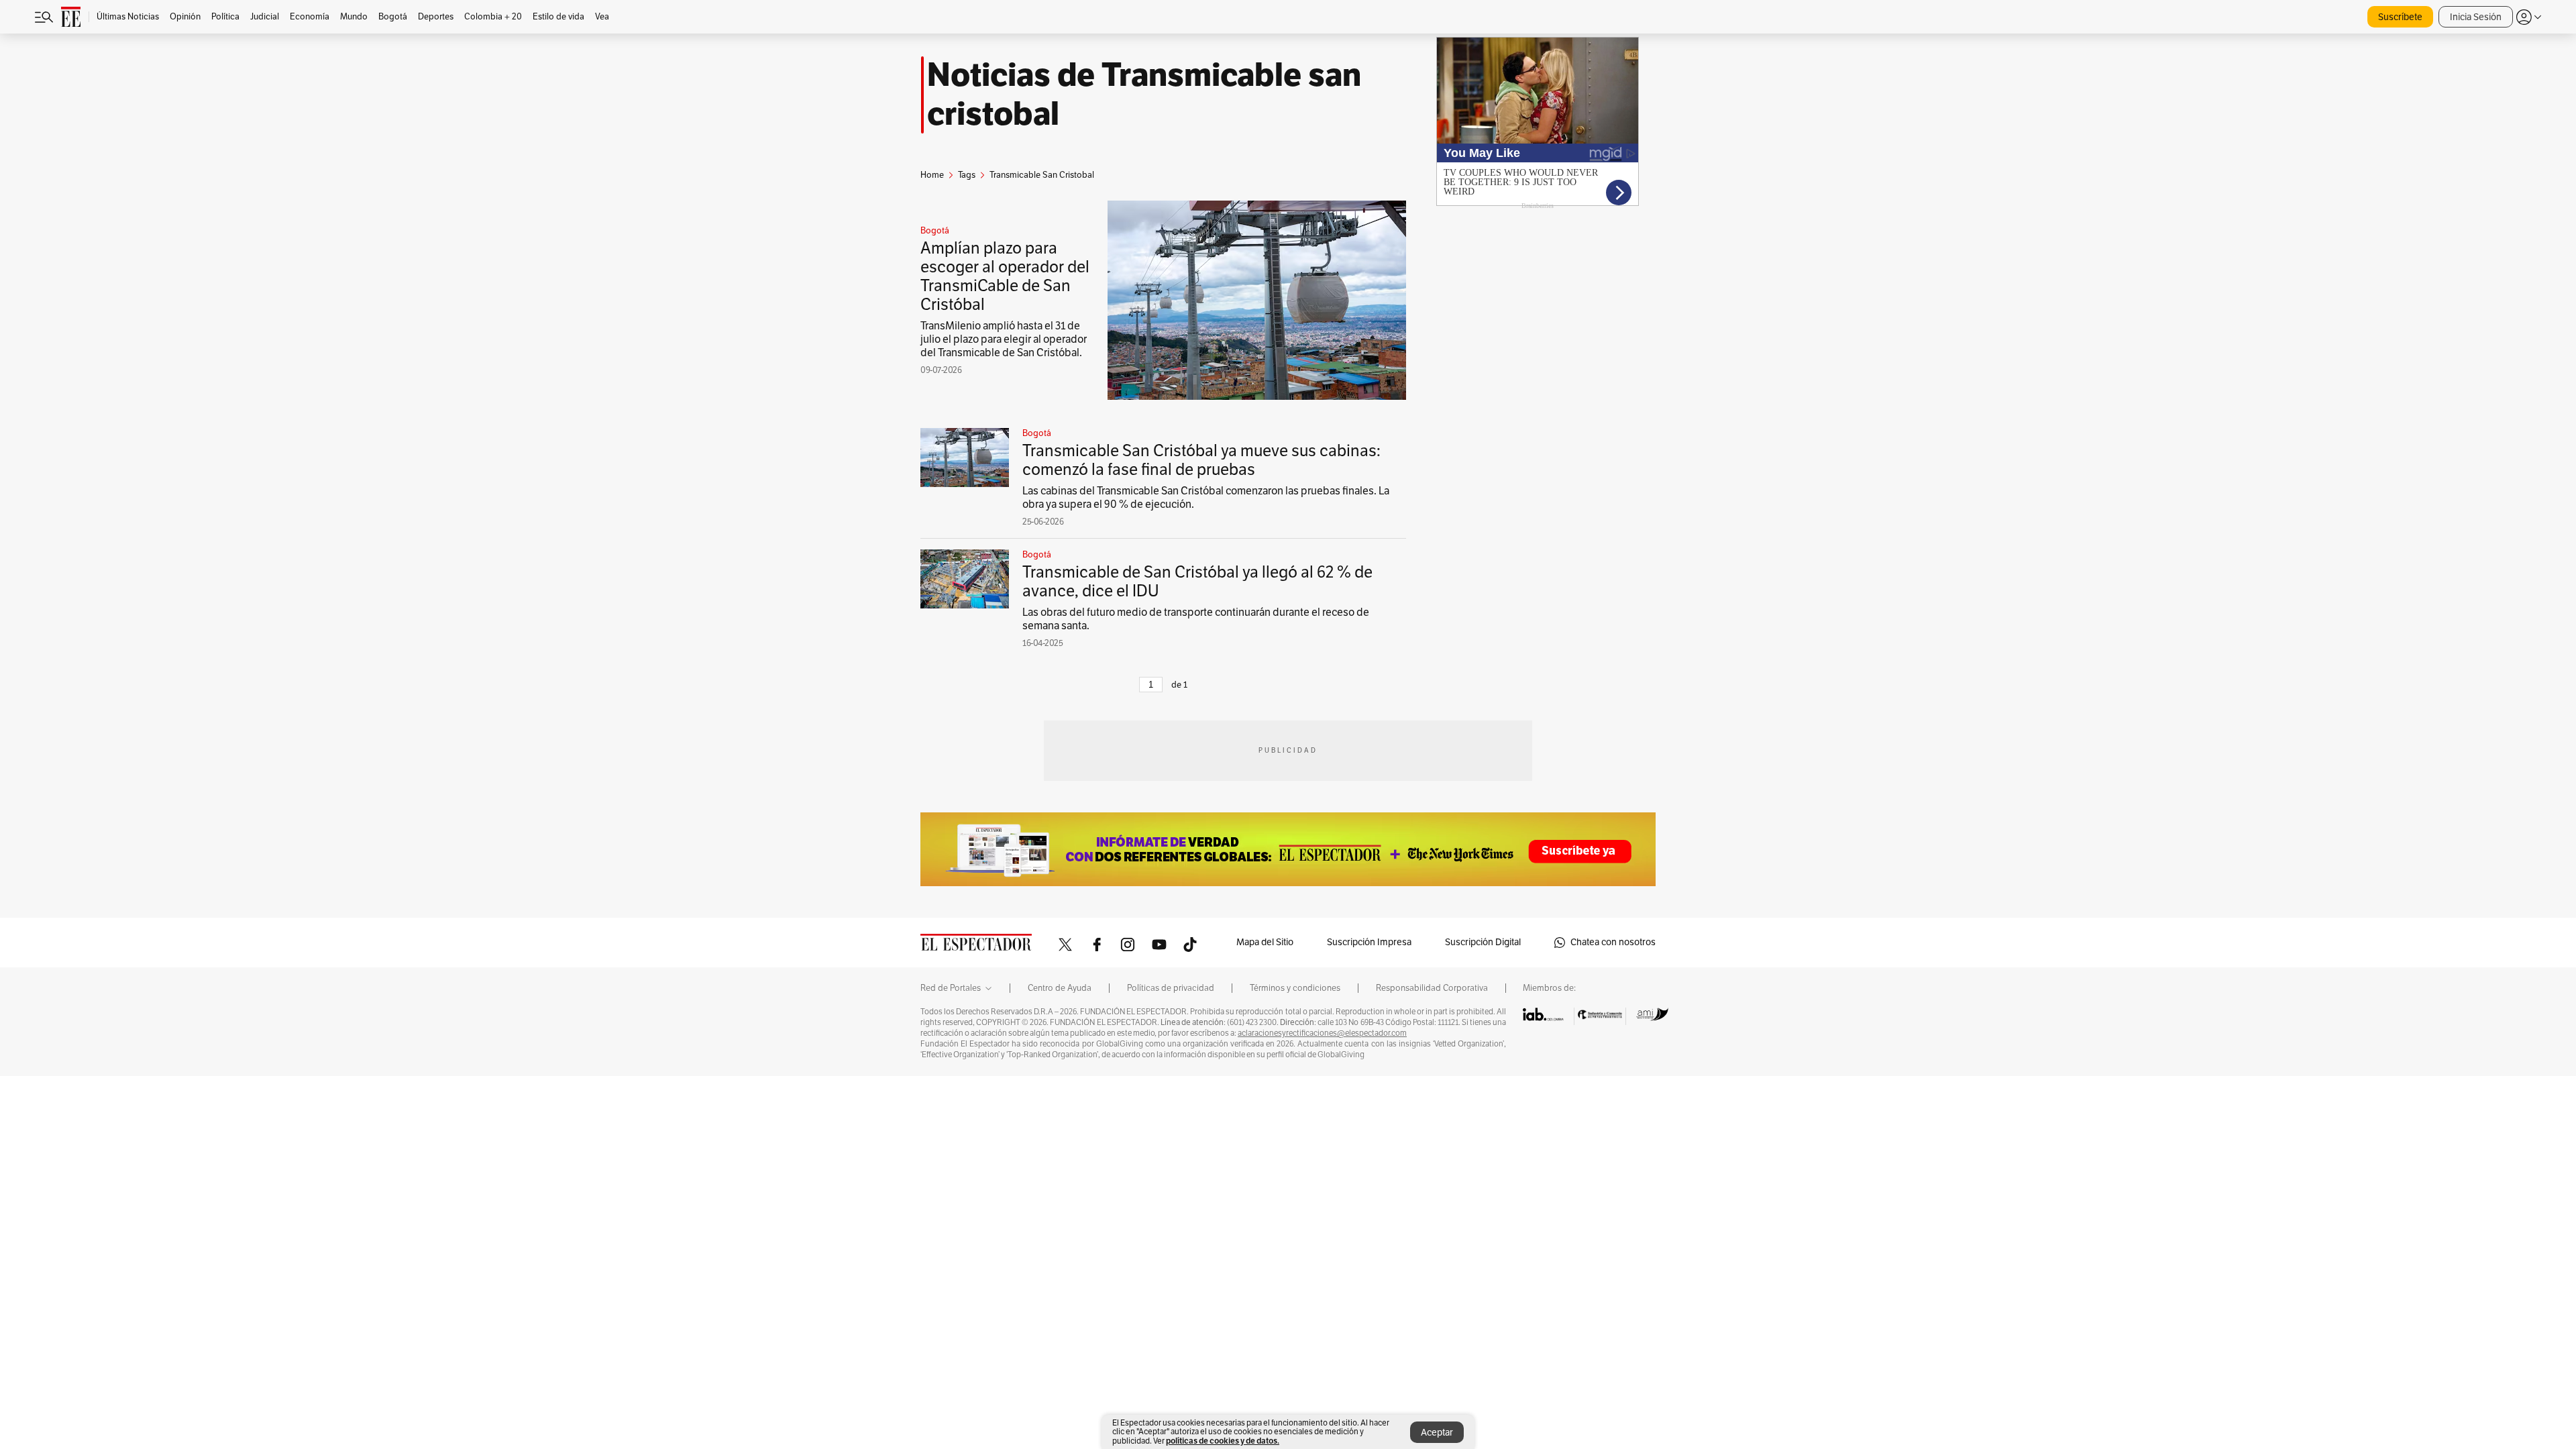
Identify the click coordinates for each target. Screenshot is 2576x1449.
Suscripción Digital (1483, 942)
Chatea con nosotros (1613, 942)
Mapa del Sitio (1265, 942)
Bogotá (935, 231)
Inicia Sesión (2476, 17)
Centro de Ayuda (1060, 988)
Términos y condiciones (1295, 988)
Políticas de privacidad (1171, 988)
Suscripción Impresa (1369, 942)
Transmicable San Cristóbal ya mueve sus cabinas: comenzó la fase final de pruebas (1201, 460)
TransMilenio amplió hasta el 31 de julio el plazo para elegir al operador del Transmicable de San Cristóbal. (1004, 339)
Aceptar (1437, 1433)
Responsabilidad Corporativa (1432, 988)
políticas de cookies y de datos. (1223, 1441)
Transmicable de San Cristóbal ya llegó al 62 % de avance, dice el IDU (1197, 582)
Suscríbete (2400, 17)
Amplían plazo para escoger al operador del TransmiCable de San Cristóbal (1005, 276)
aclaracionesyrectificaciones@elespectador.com (1322, 1033)
